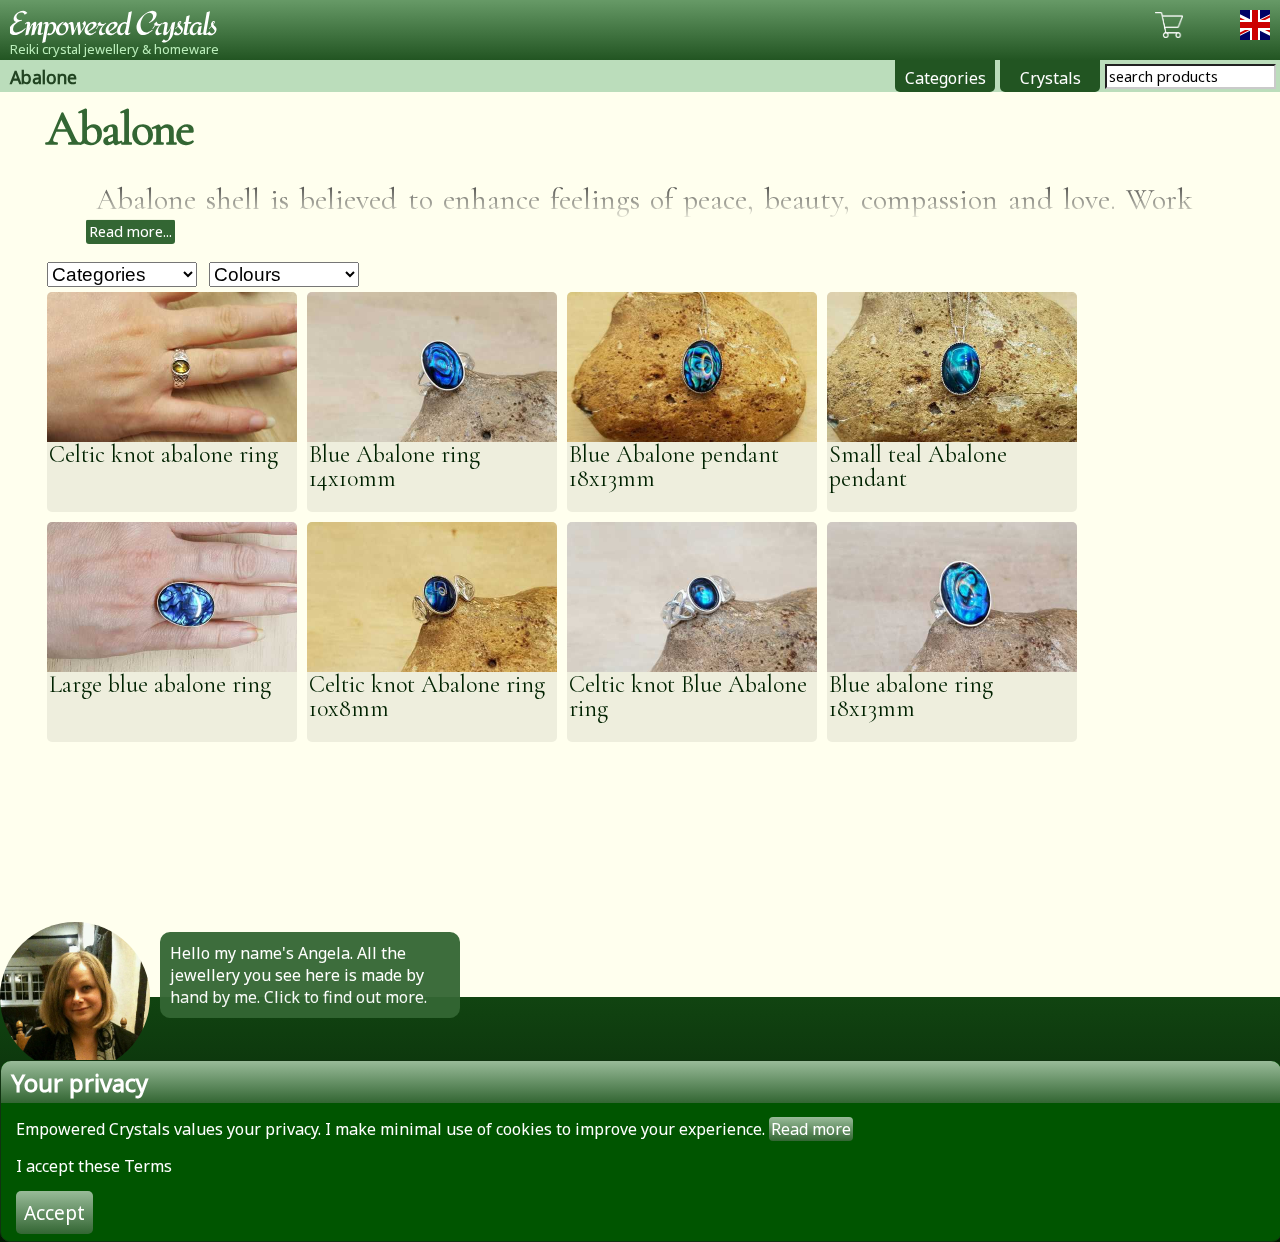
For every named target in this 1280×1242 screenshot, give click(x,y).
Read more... (130, 231)
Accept (54, 1212)
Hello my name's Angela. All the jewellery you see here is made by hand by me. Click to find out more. (298, 975)
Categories (945, 78)
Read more (811, 1129)
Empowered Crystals (120, 25)
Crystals (1050, 78)
